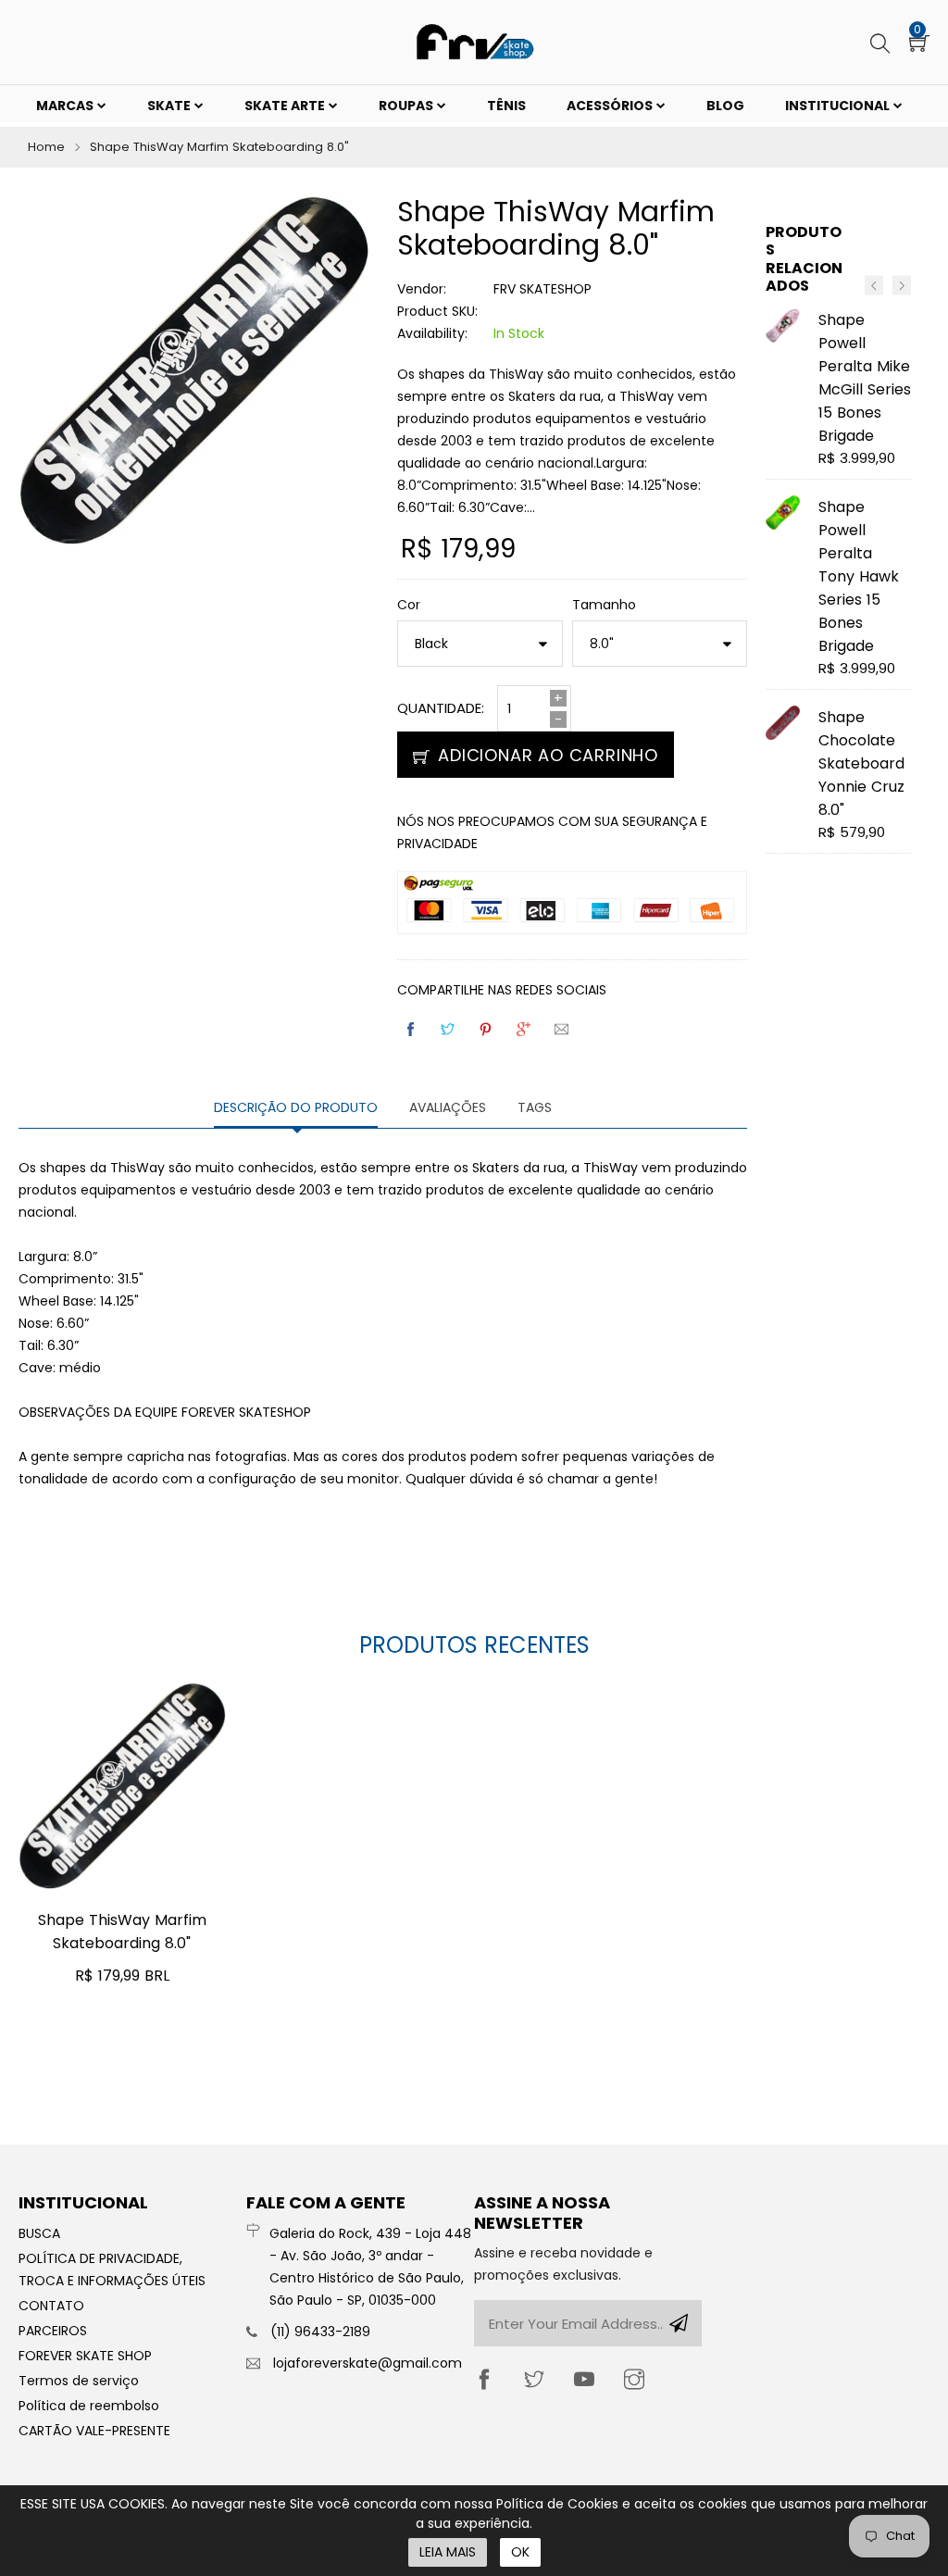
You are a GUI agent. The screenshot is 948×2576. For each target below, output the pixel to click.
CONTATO (51, 2306)
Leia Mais (448, 2552)
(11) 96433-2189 (320, 2332)
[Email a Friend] (563, 1029)
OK (520, 2552)
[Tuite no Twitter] (449, 1029)
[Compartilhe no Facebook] (412, 1029)
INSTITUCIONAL (839, 106)
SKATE (170, 106)
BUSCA (39, 2233)
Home (46, 147)
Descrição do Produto (296, 1107)
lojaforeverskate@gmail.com (368, 2363)
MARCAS (66, 106)
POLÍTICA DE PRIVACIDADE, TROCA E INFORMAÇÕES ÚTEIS (112, 2270)
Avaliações (448, 1107)
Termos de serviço (79, 2381)
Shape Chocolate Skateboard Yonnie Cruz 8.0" (861, 763)
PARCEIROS (53, 2331)
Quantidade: (441, 708)
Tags (535, 1107)
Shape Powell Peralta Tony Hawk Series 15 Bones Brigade (859, 576)
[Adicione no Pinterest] (487, 1029)
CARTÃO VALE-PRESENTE (94, 2431)
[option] (838, 589)
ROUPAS (407, 106)
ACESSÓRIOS (611, 106)
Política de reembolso (89, 2406)
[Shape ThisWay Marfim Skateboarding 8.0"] (122, 1786)
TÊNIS (506, 106)
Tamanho (604, 605)
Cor (409, 605)
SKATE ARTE (286, 106)
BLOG (725, 106)
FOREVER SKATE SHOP (85, 2356)
